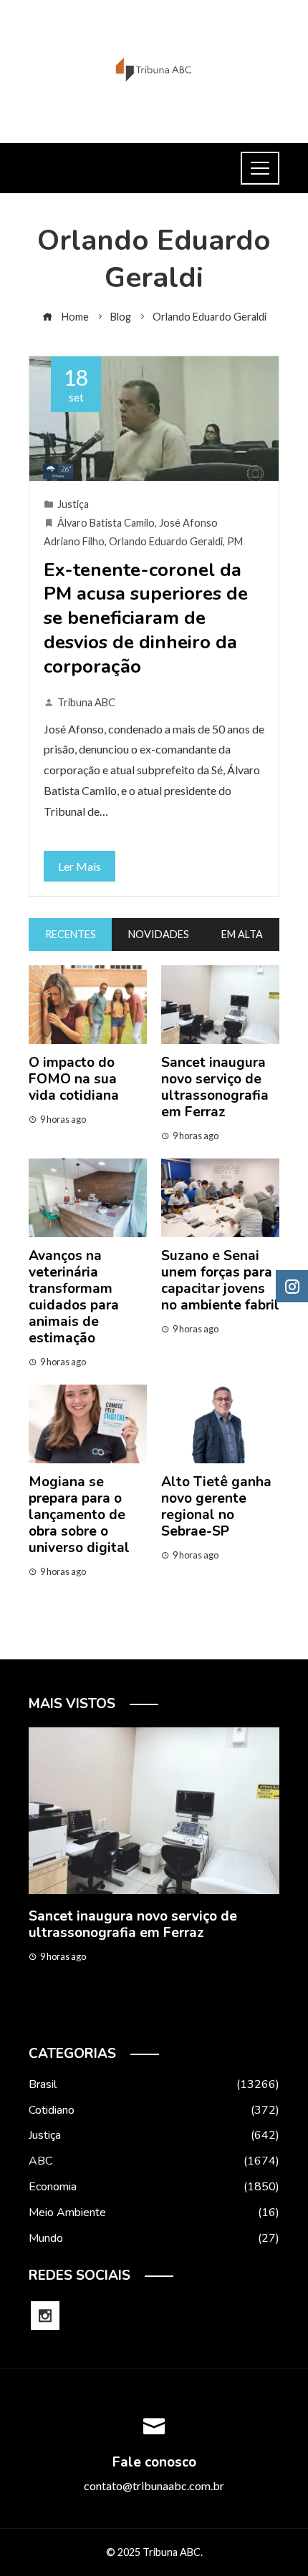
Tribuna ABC (86, 702)
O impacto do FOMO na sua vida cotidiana (74, 1079)
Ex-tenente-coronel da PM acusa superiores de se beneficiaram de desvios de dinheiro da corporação (146, 618)
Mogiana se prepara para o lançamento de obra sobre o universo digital (79, 1515)
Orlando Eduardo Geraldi (166, 541)
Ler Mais (80, 866)
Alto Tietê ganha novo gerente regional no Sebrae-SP (216, 1507)
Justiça (73, 504)
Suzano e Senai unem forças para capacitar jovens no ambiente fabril (220, 1280)
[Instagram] (45, 2316)
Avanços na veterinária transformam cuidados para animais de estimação (74, 1297)
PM (235, 541)
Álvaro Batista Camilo (106, 523)
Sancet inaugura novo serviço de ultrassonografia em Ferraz (215, 1087)
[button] (125, 2014)
